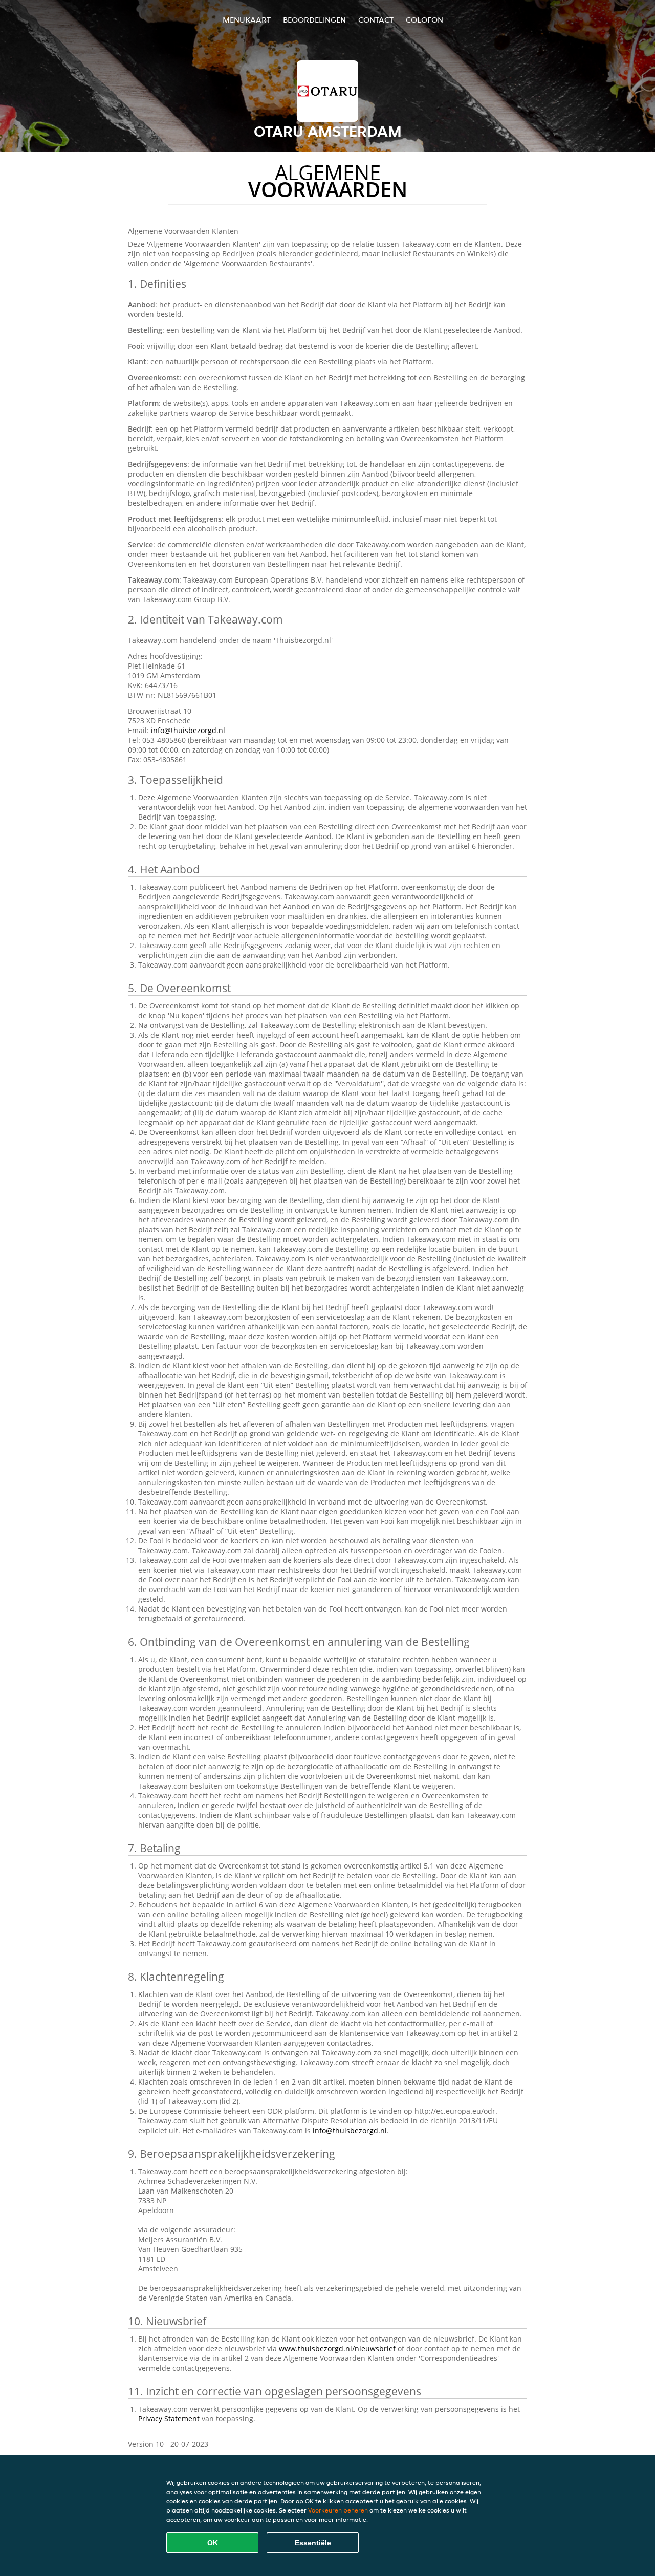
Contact (376, 20)
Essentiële (313, 2543)
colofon (424, 20)
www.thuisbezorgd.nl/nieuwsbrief (337, 2348)
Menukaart (247, 20)
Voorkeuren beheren (338, 2510)
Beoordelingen (314, 20)
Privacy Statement (169, 2419)
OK (213, 2543)
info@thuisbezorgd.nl (188, 730)
